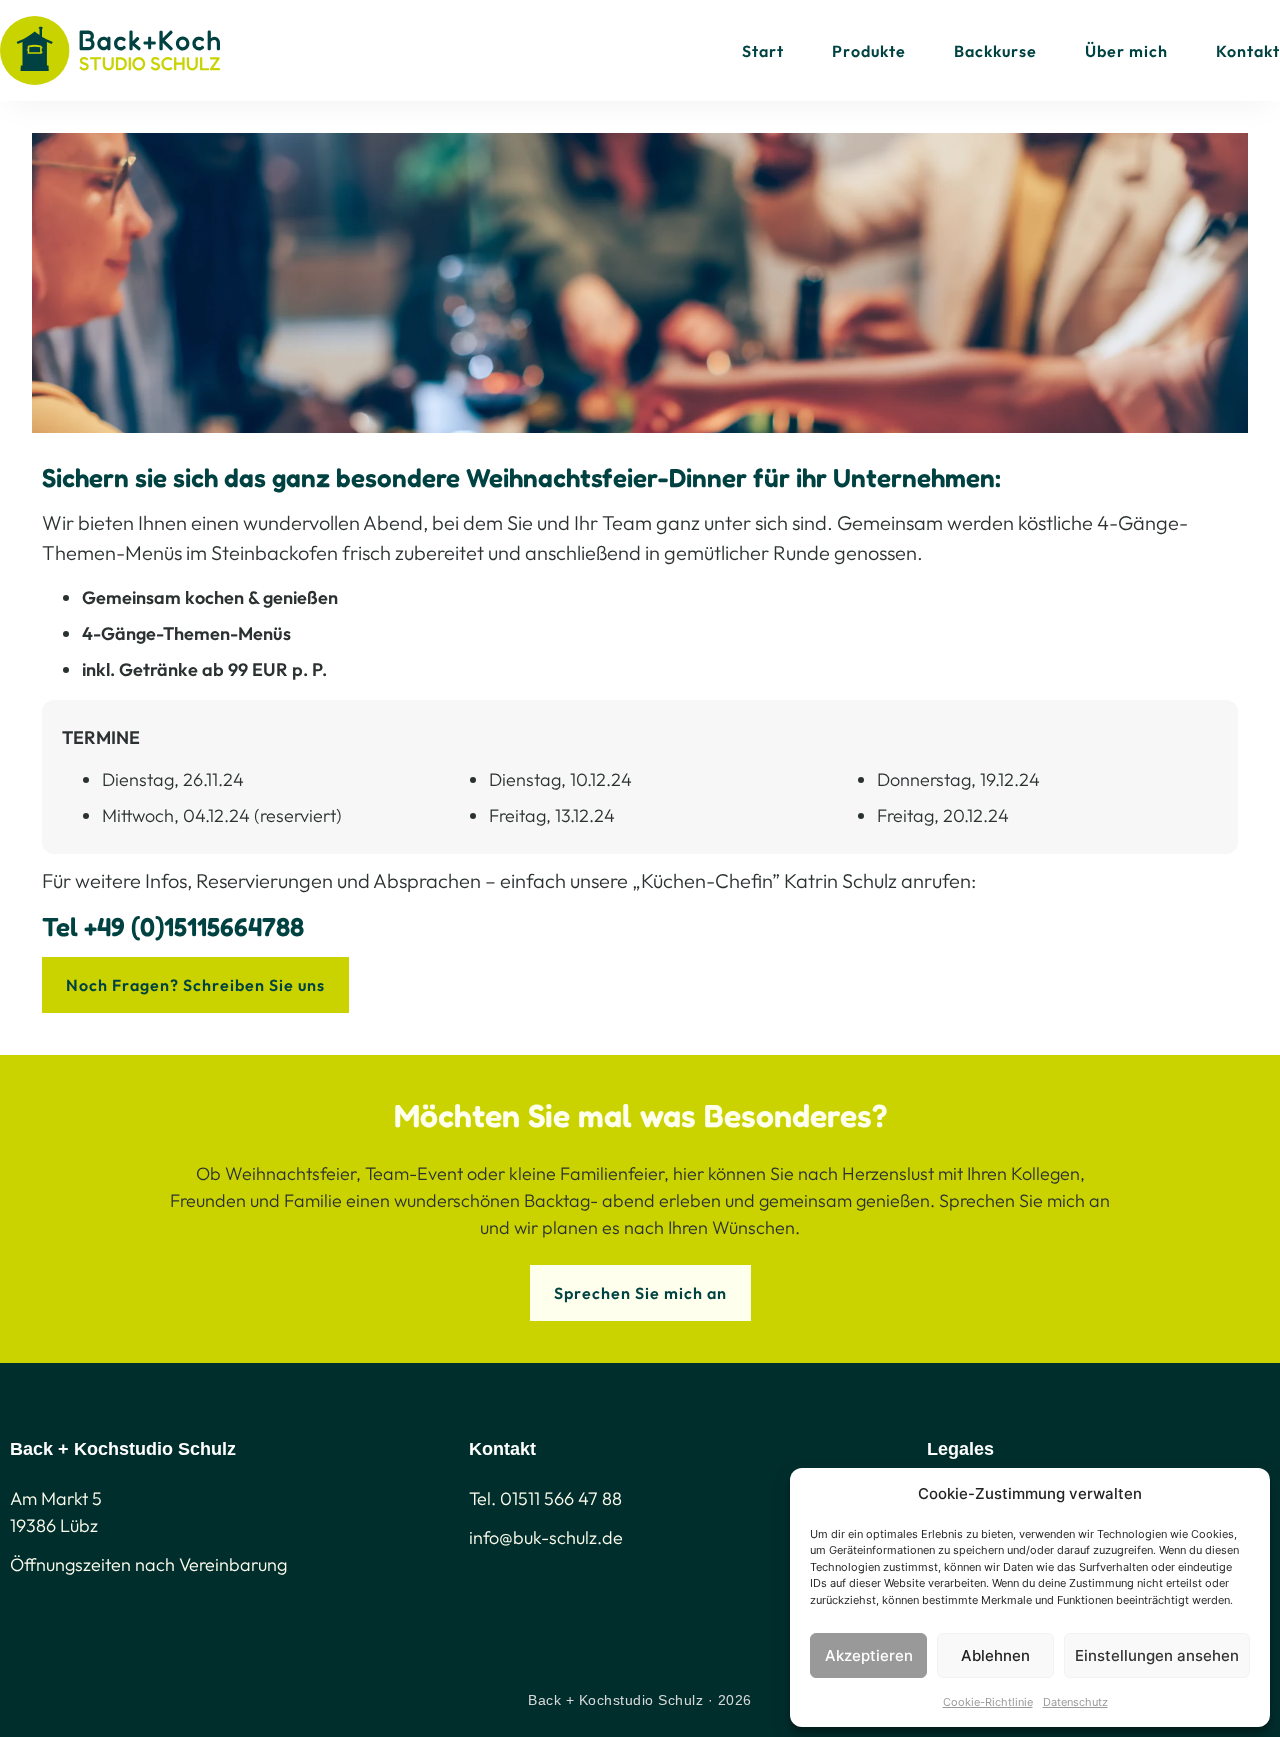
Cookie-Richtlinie (988, 1702)
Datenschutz (1075, 1702)
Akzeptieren (869, 1655)
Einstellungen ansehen (1157, 1655)
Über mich (1126, 51)
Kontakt (1248, 51)
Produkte (869, 51)
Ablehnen (995, 1655)
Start (763, 51)
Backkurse (995, 51)
